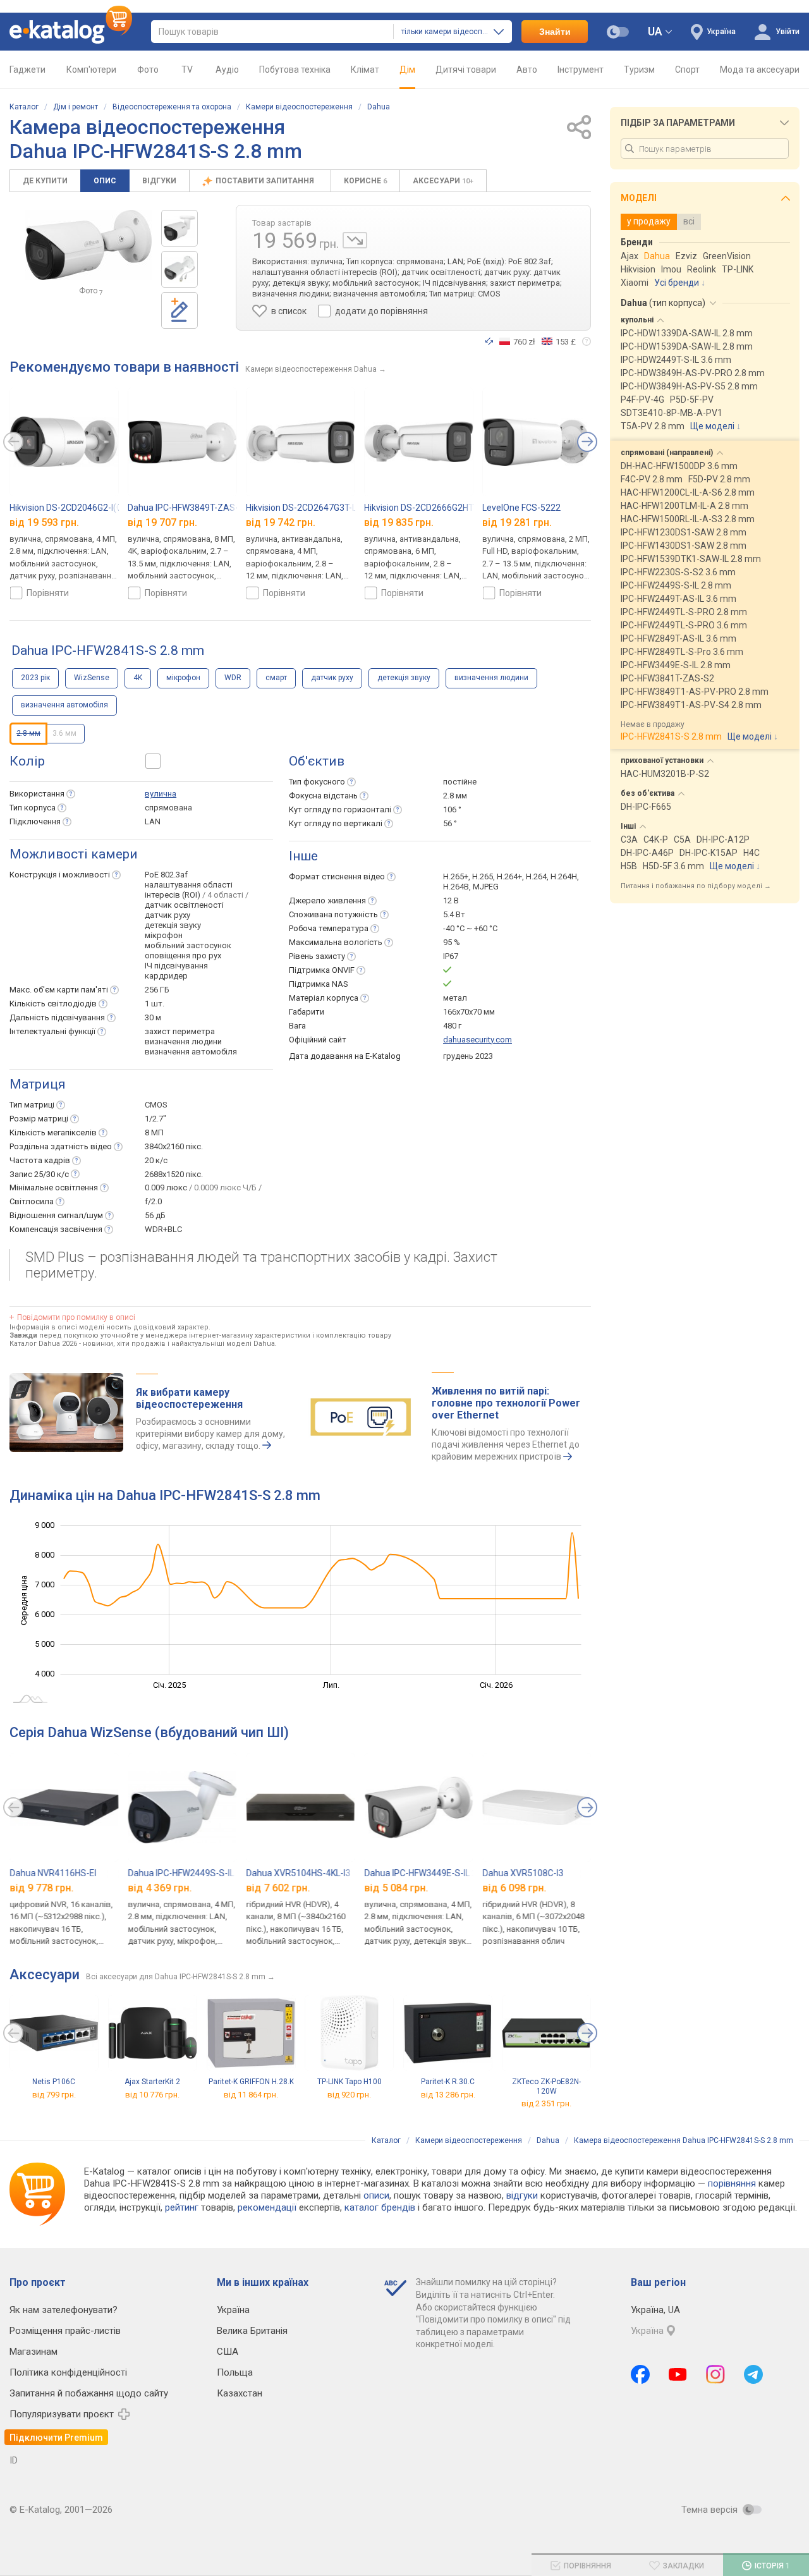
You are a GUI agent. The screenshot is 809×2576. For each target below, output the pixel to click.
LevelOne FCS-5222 (521, 508)
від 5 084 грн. (396, 1888)
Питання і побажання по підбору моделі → (696, 886)
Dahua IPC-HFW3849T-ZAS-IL (186, 508)
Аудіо (227, 70)
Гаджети (27, 70)
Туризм (639, 70)
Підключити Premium (56, 2438)
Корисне (365, 181)
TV (187, 70)
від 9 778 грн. (41, 1888)
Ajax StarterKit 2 (152, 2082)
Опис (105, 181)
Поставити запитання (266, 181)
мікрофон (183, 678)
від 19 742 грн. (281, 522)
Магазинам (33, 2352)
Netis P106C (54, 2082)
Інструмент (581, 70)
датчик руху (332, 678)
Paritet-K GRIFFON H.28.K (251, 2082)
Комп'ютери (91, 70)
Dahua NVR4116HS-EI (53, 1873)
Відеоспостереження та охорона (172, 107)
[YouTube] (678, 2374)
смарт (276, 678)
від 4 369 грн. (160, 1888)
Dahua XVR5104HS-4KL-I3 (298, 1873)
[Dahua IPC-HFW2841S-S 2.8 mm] (179, 228)
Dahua (379, 107)
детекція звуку (404, 678)
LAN (153, 821)
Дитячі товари (466, 70)
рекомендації (267, 2207)
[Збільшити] (88, 245)
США (228, 2352)
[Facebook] (640, 2374)
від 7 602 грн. (278, 1888)
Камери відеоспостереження (299, 107)
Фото (148, 70)
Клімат (365, 70)
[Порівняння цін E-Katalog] (71, 32)
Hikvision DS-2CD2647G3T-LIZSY (311, 508)
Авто (527, 70)
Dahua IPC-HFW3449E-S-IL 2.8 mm (433, 1873)
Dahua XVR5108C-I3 (523, 1873)
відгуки (522, 2195)
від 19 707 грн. (162, 522)
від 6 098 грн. (514, 1888)
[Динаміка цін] (355, 240)
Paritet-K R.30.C (448, 2082)
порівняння (732, 2183)
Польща (235, 2372)
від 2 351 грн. (546, 2103)
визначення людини (491, 678)
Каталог (24, 107)
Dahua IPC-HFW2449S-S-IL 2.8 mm (197, 1873)
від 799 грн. (54, 2095)
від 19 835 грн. (399, 522)
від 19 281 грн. (517, 522)
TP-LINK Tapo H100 (350, 2082)
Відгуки (159, 181)
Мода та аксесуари (760, 70)
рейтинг (182, 2207)
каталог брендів (380, 2207)
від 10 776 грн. (152, 2095)
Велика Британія (252, 2331)
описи (376, 2195)
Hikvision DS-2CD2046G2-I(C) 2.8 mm (83, 508)
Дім (407, 70)
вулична (161, 794)
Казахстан (240, 2393)
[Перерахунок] (489, 341)
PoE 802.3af (166, 875)
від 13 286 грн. (448, 2095)
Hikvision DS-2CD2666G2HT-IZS (427, 508)
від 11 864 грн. (251, 2095)
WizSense (92, 678)
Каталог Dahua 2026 (43, 1344)
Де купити (45, 181)
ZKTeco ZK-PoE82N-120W (546, 2086)
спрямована (168, 808)
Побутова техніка (295, 70)
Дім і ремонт (76, 107)
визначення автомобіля (64, 705)
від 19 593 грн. (44, 522)
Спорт (687, 70)
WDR (233, 678)
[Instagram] (715, 2374)
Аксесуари (443, 181)
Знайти (555, 32)
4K (138, 678)
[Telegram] (753, 2374)
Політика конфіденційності (68, 2372)
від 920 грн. (349, 2095)
